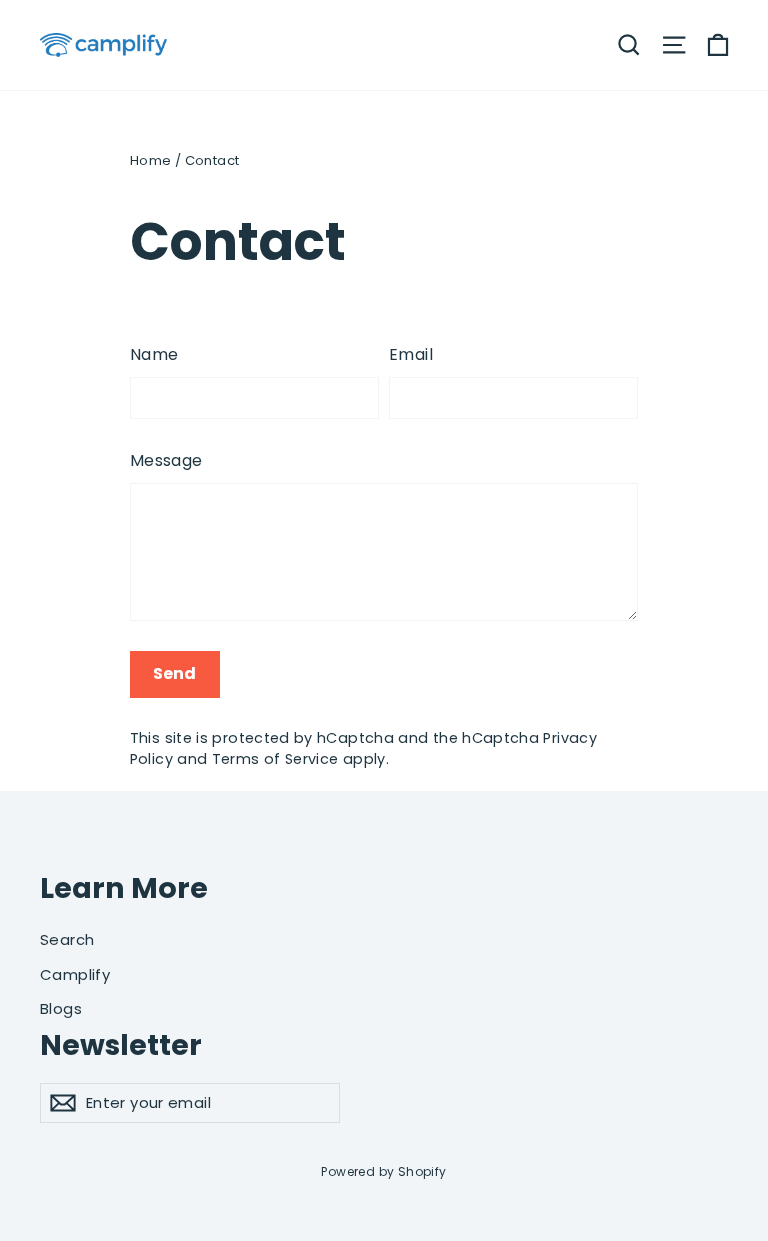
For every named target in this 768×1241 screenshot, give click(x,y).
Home (151, 160)
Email (411, 354)
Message (166, 460)
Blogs (61, 1008)
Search (67, 939)
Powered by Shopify (383, 1171)
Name (154, 354)
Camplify (75, 974)
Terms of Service (275, 759)
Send (174, 673)
